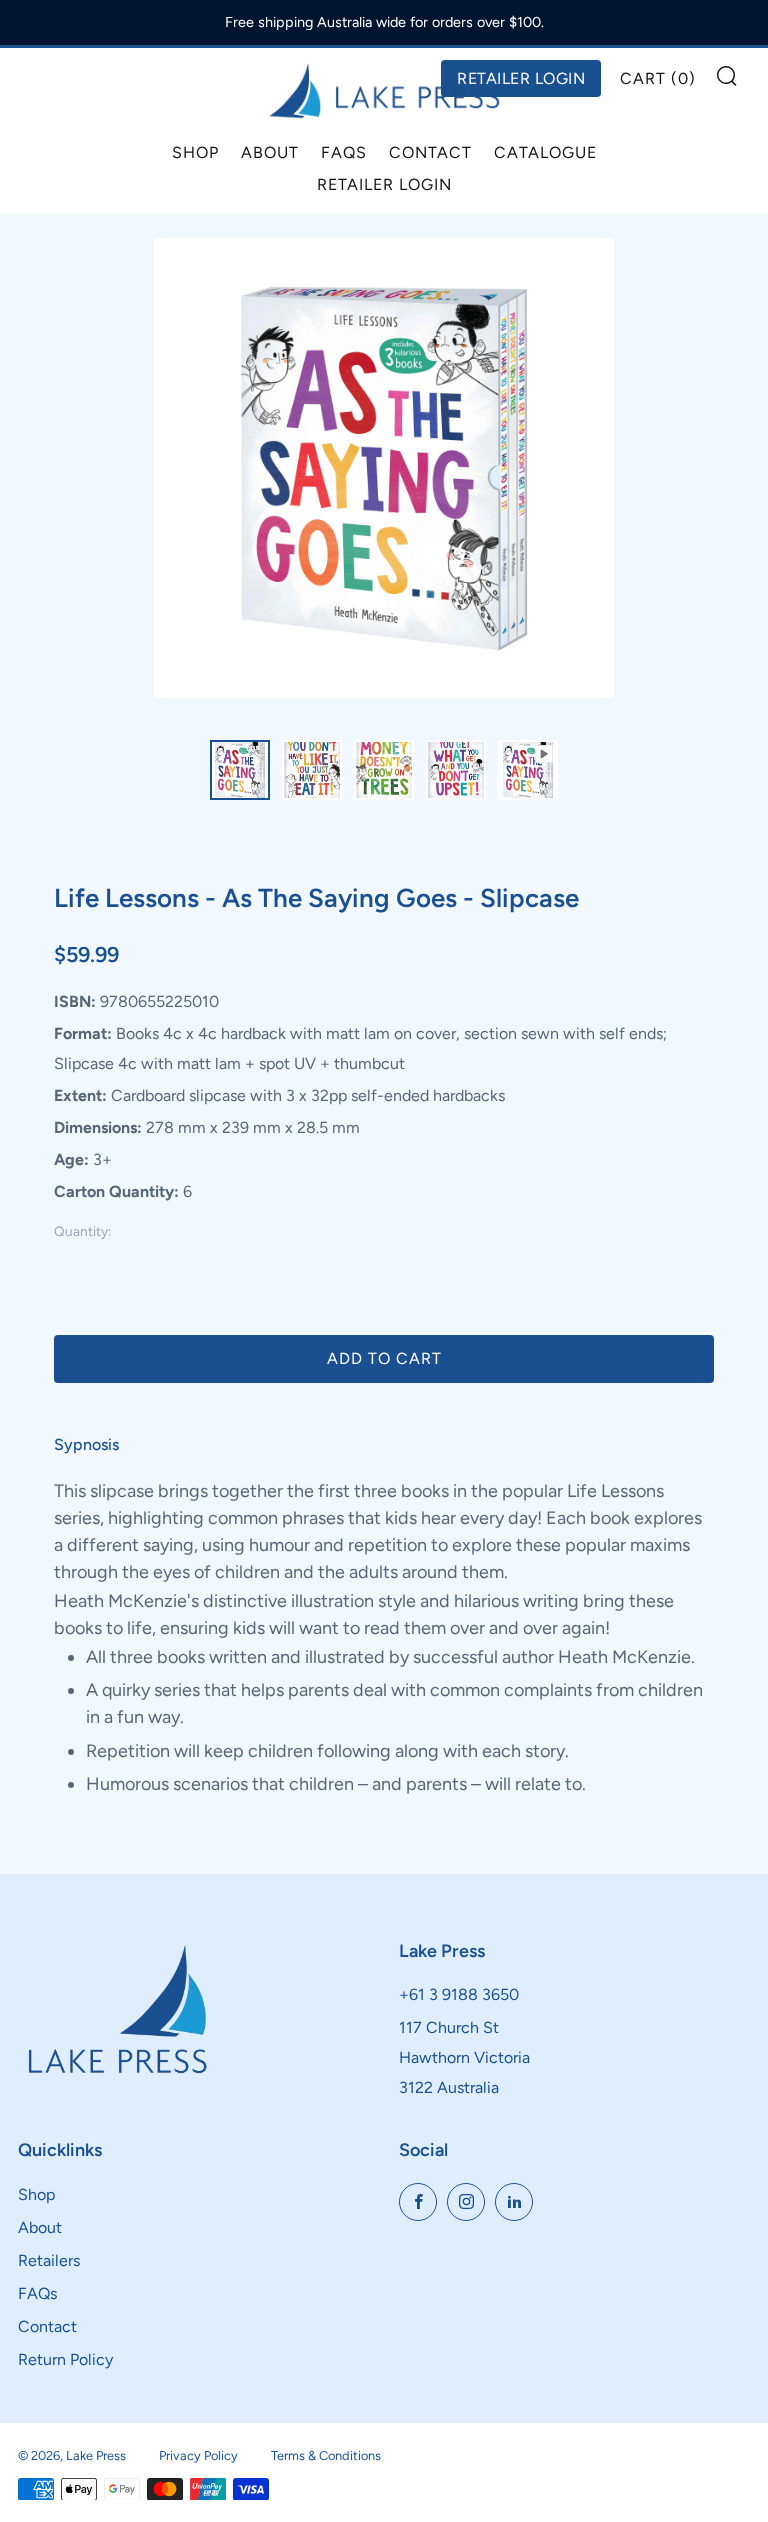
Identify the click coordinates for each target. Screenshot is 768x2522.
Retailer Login (384, 184)
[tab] (240, 770)
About (270, 152)
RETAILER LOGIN (521, 78)
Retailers (49, 2260)
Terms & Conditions (326, 2455)
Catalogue (545, 152)
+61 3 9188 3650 (459, 1994)
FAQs (344, 152)
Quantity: (82, 1232)
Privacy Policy (198, 2455)
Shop (195, 152)
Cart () (658, 78)
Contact (430, 152)
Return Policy (65, 2359)
